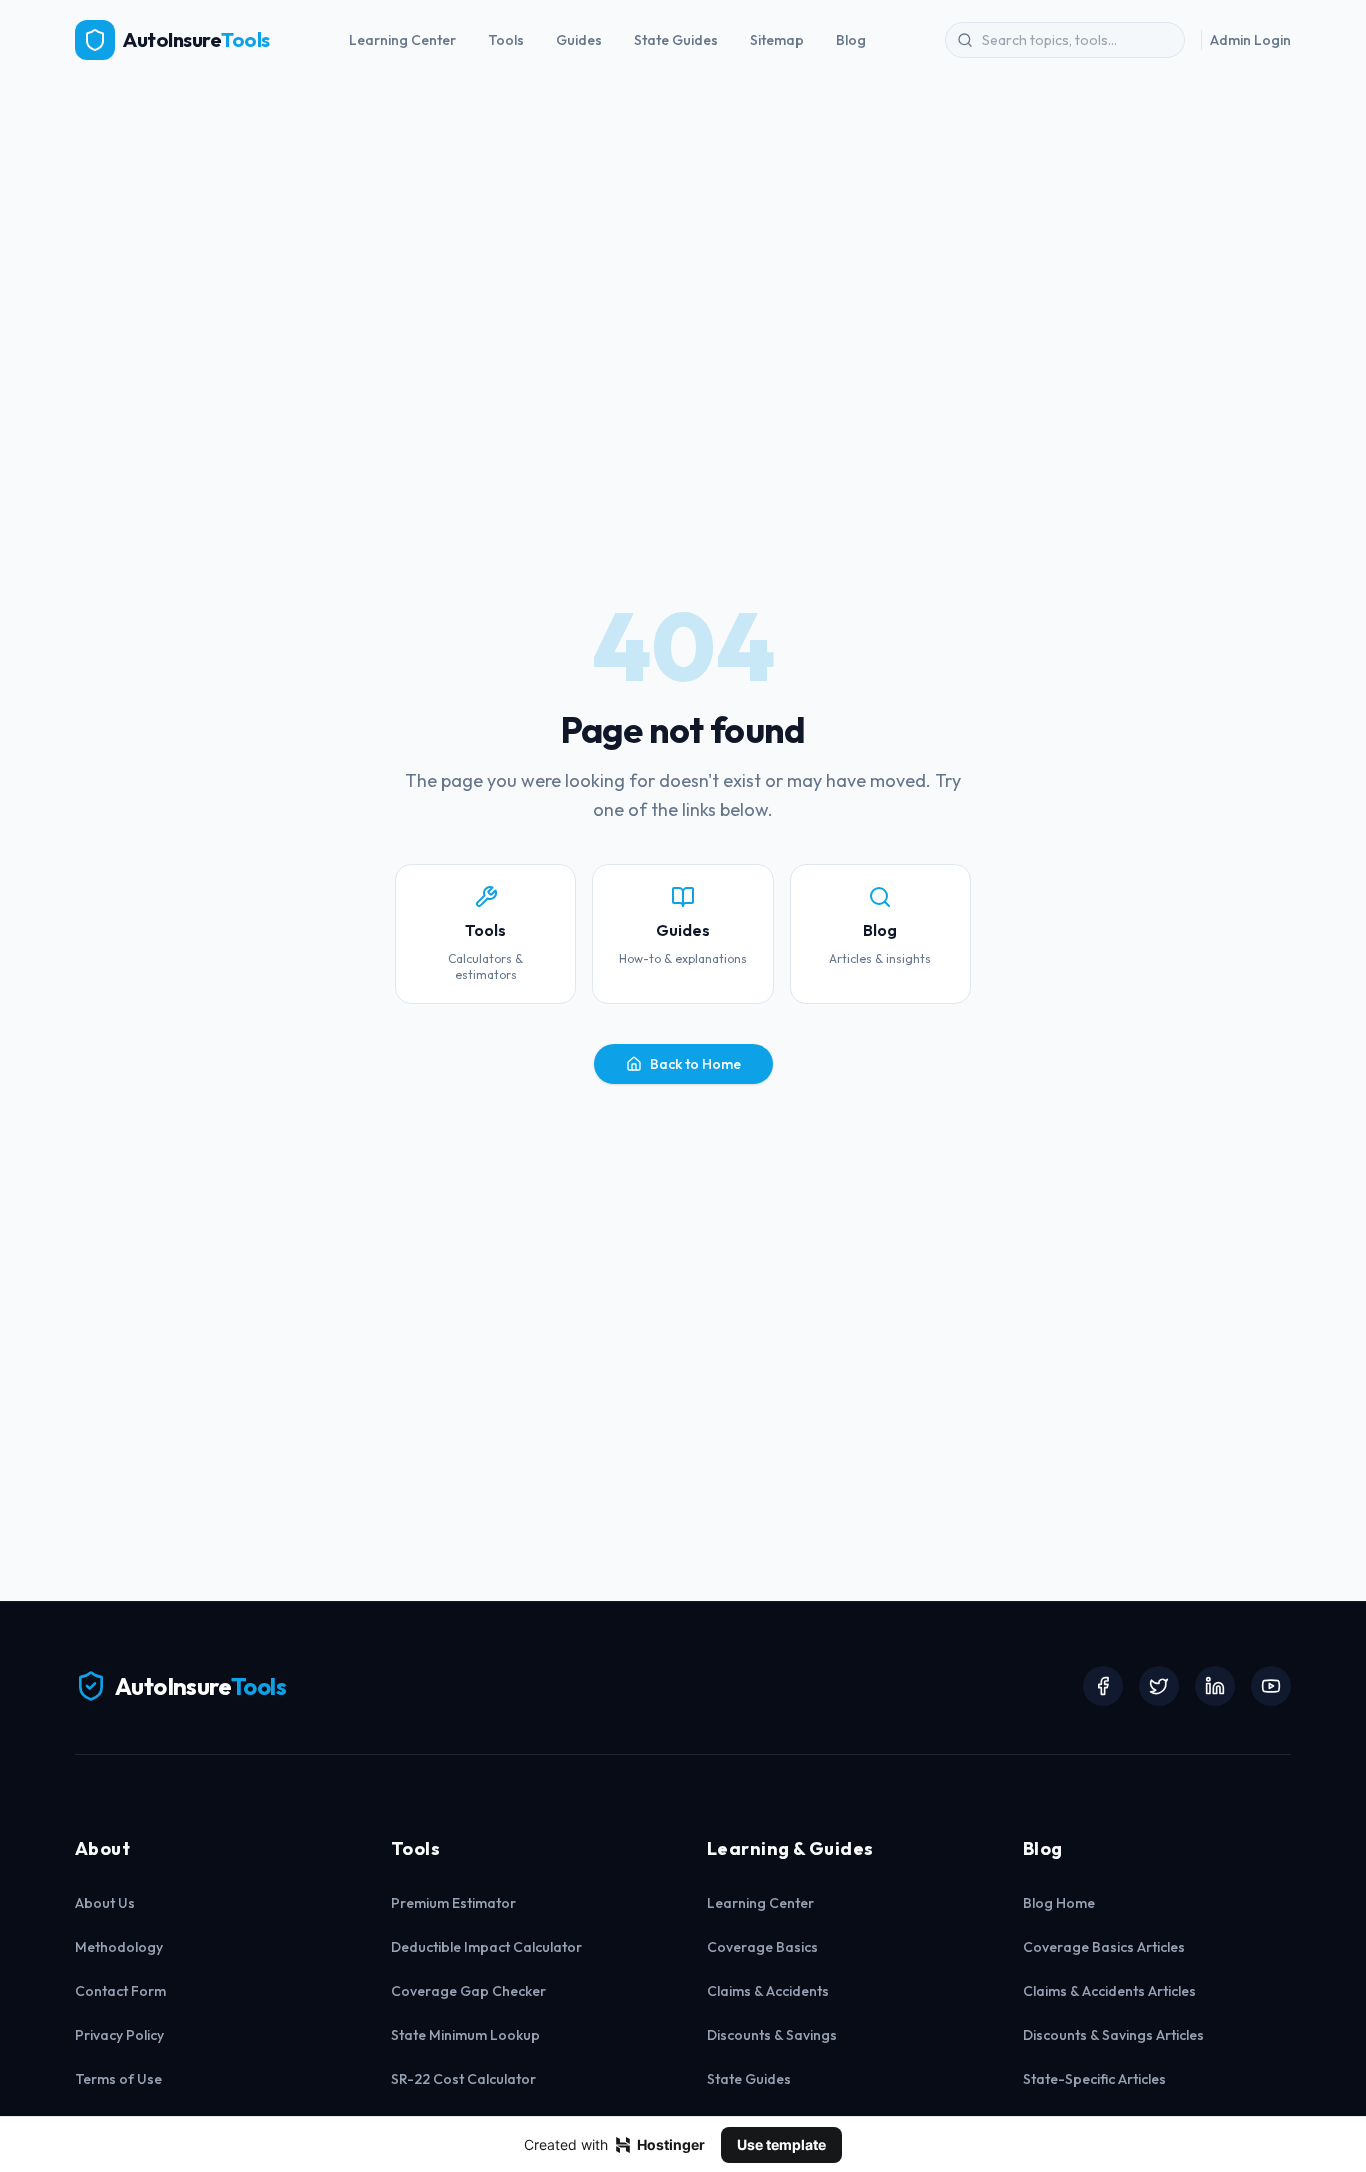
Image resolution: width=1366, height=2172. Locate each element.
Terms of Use (118, 2079)
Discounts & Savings (772, 2035)
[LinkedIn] (1215, 1686)
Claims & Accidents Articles (1109, 1991)
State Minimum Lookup (465, 2035)
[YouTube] (1271, 1686)
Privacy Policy (119, 2035)
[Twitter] (1159, 1686)
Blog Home (1059, 1903)
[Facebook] (1103, 1686)
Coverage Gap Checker (468, 1991)
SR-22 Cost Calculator (463, 2079)
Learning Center (402, 40)
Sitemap (777, 40)
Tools (506, 40)
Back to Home (695, 1064)
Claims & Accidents (768, 1991)
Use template (781, 2144)
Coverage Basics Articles (1104, 1947)
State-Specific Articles (1094, 2079)
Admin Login (1250, 40)
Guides (579, 40)
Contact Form (120, 1991)
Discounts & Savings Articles (1113, 2035)
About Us (105, 1903)
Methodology (119, 1947)
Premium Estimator (453, 1903)
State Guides (676, 40)
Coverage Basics (762, 1947)
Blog (851, 40)
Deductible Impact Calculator (486, 1947)
